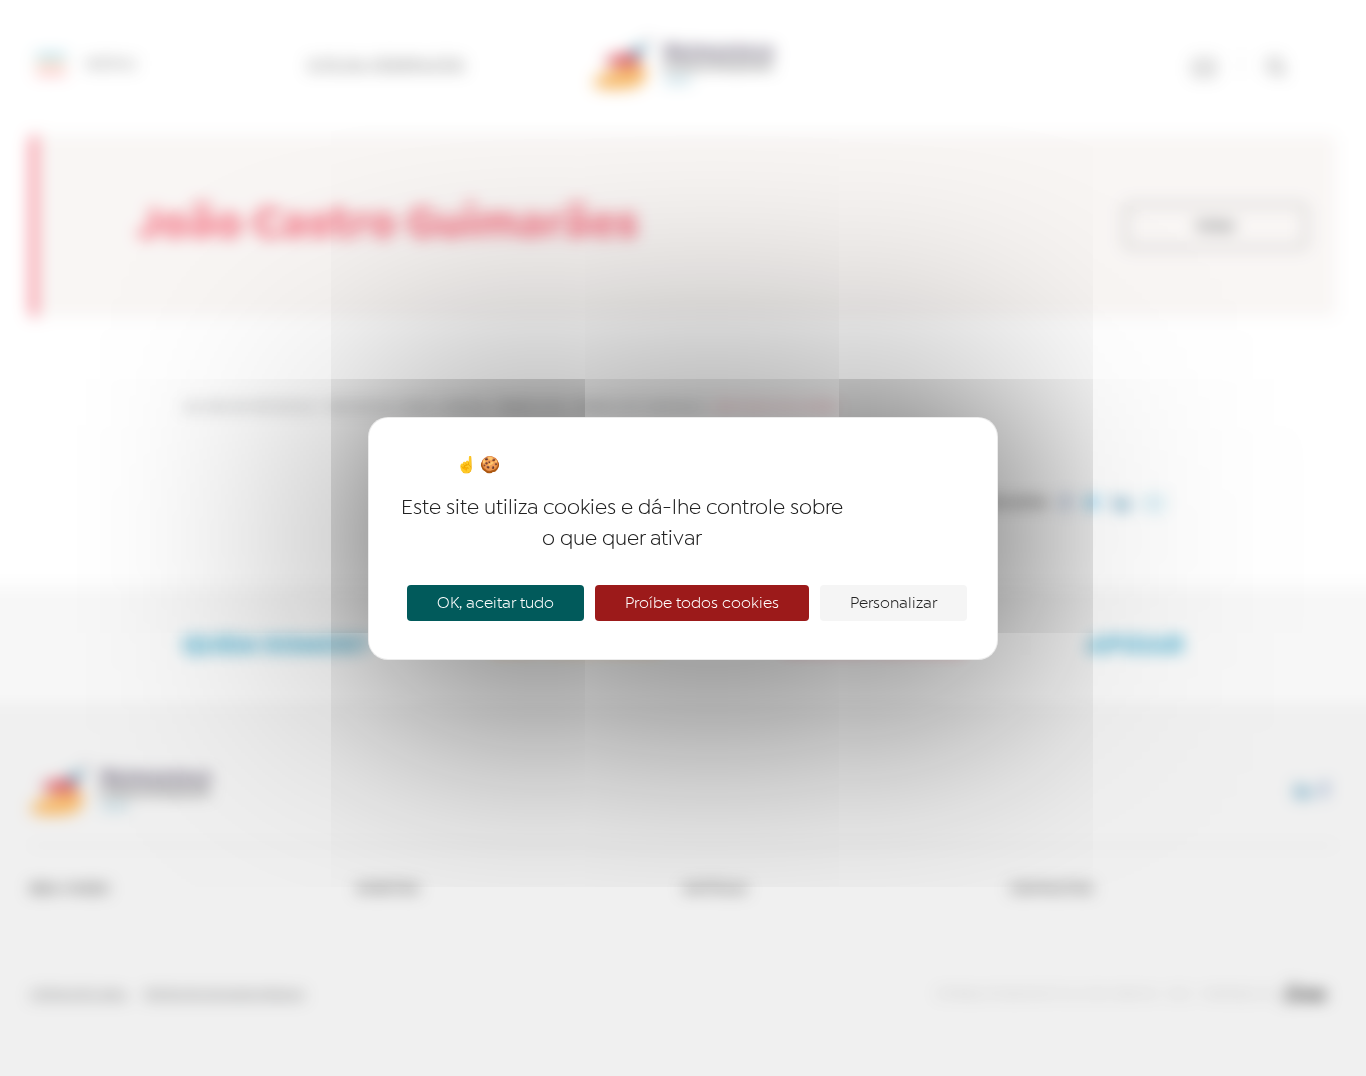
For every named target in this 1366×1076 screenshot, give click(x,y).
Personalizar (893, 603)
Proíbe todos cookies (702, 603)
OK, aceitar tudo (495, 603)
